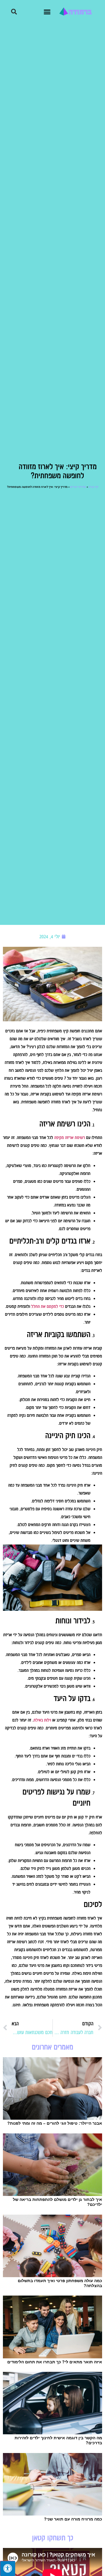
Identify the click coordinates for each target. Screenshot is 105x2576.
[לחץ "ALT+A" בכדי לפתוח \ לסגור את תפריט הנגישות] (8, 2568)
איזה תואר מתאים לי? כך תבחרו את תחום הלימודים (55, 2362)
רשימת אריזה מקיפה (70, 1138)
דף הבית (93, 487)
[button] (47, 12)
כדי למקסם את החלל (48, 1306)
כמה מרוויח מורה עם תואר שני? (73, 2519)
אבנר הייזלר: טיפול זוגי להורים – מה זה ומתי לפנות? (55, 2123)
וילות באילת (42, 1720)
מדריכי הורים (78, 487)
